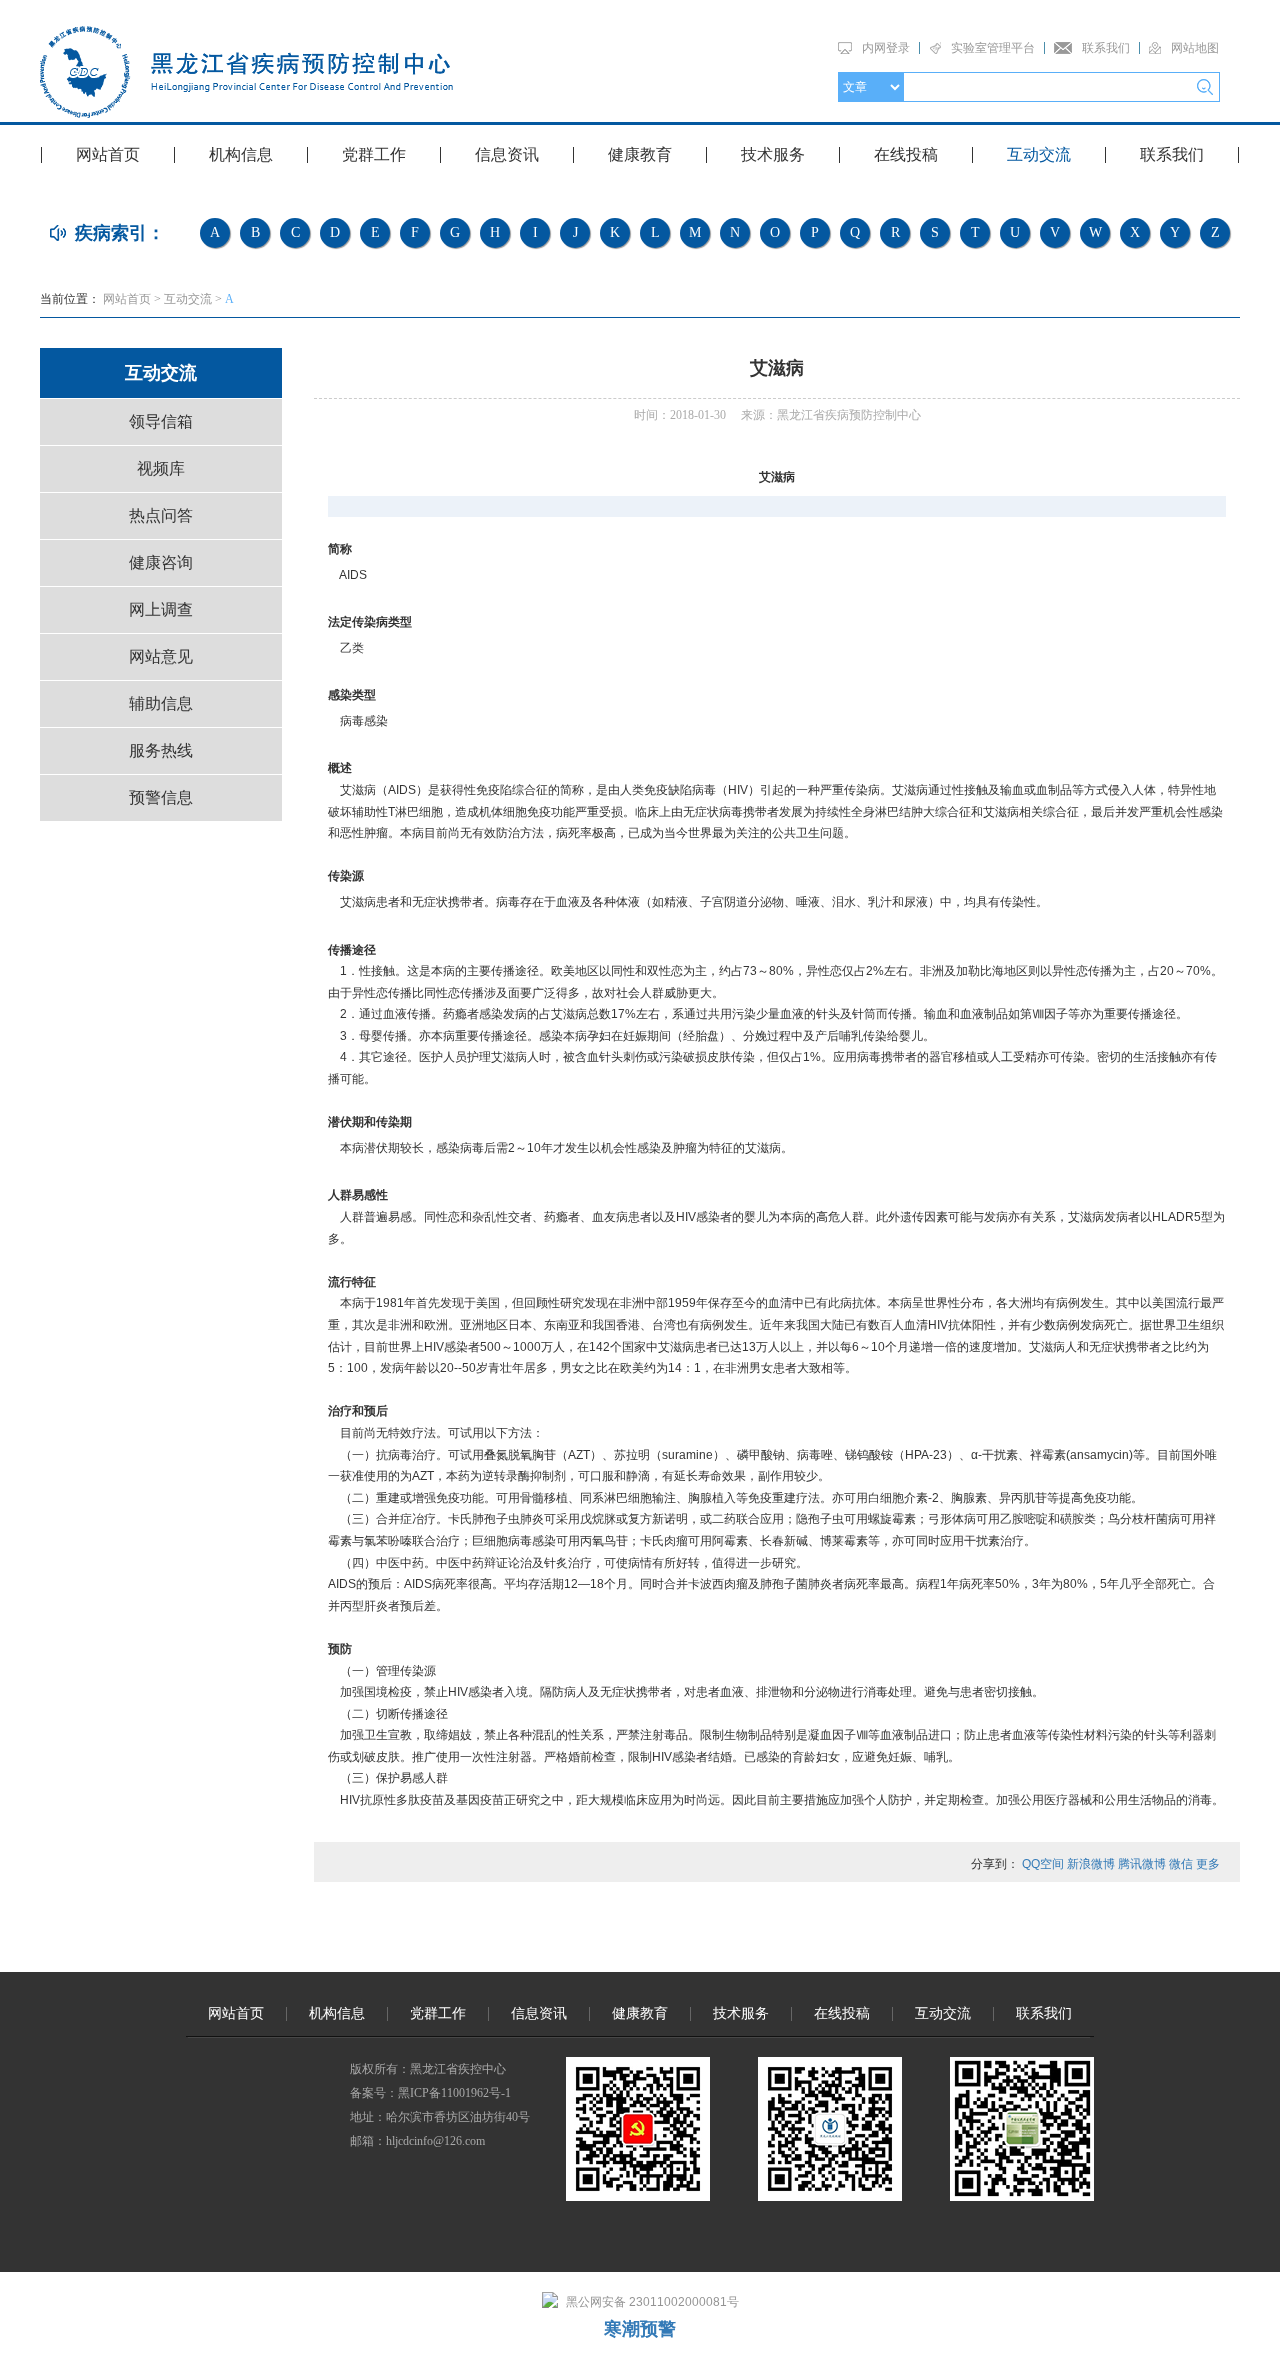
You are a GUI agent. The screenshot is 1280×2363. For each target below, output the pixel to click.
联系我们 (1106, 48)
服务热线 (161, 750)
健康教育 (640, 154)
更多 (1208, 1864)
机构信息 (241, 154)
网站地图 (1195, 48)
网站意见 (161, 656)
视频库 (161, 468)
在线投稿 (906, 154)
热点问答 (161, 515)
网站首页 (108, 154)
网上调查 (161, 609)
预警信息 (161, 797)
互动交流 (1039, 154)
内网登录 (886, 48)
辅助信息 (161, 703)
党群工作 (374, 154)
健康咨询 (161, 562)
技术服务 (773, 154)
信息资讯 (507, 154)
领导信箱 (161, 421)
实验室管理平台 (993, 48)
